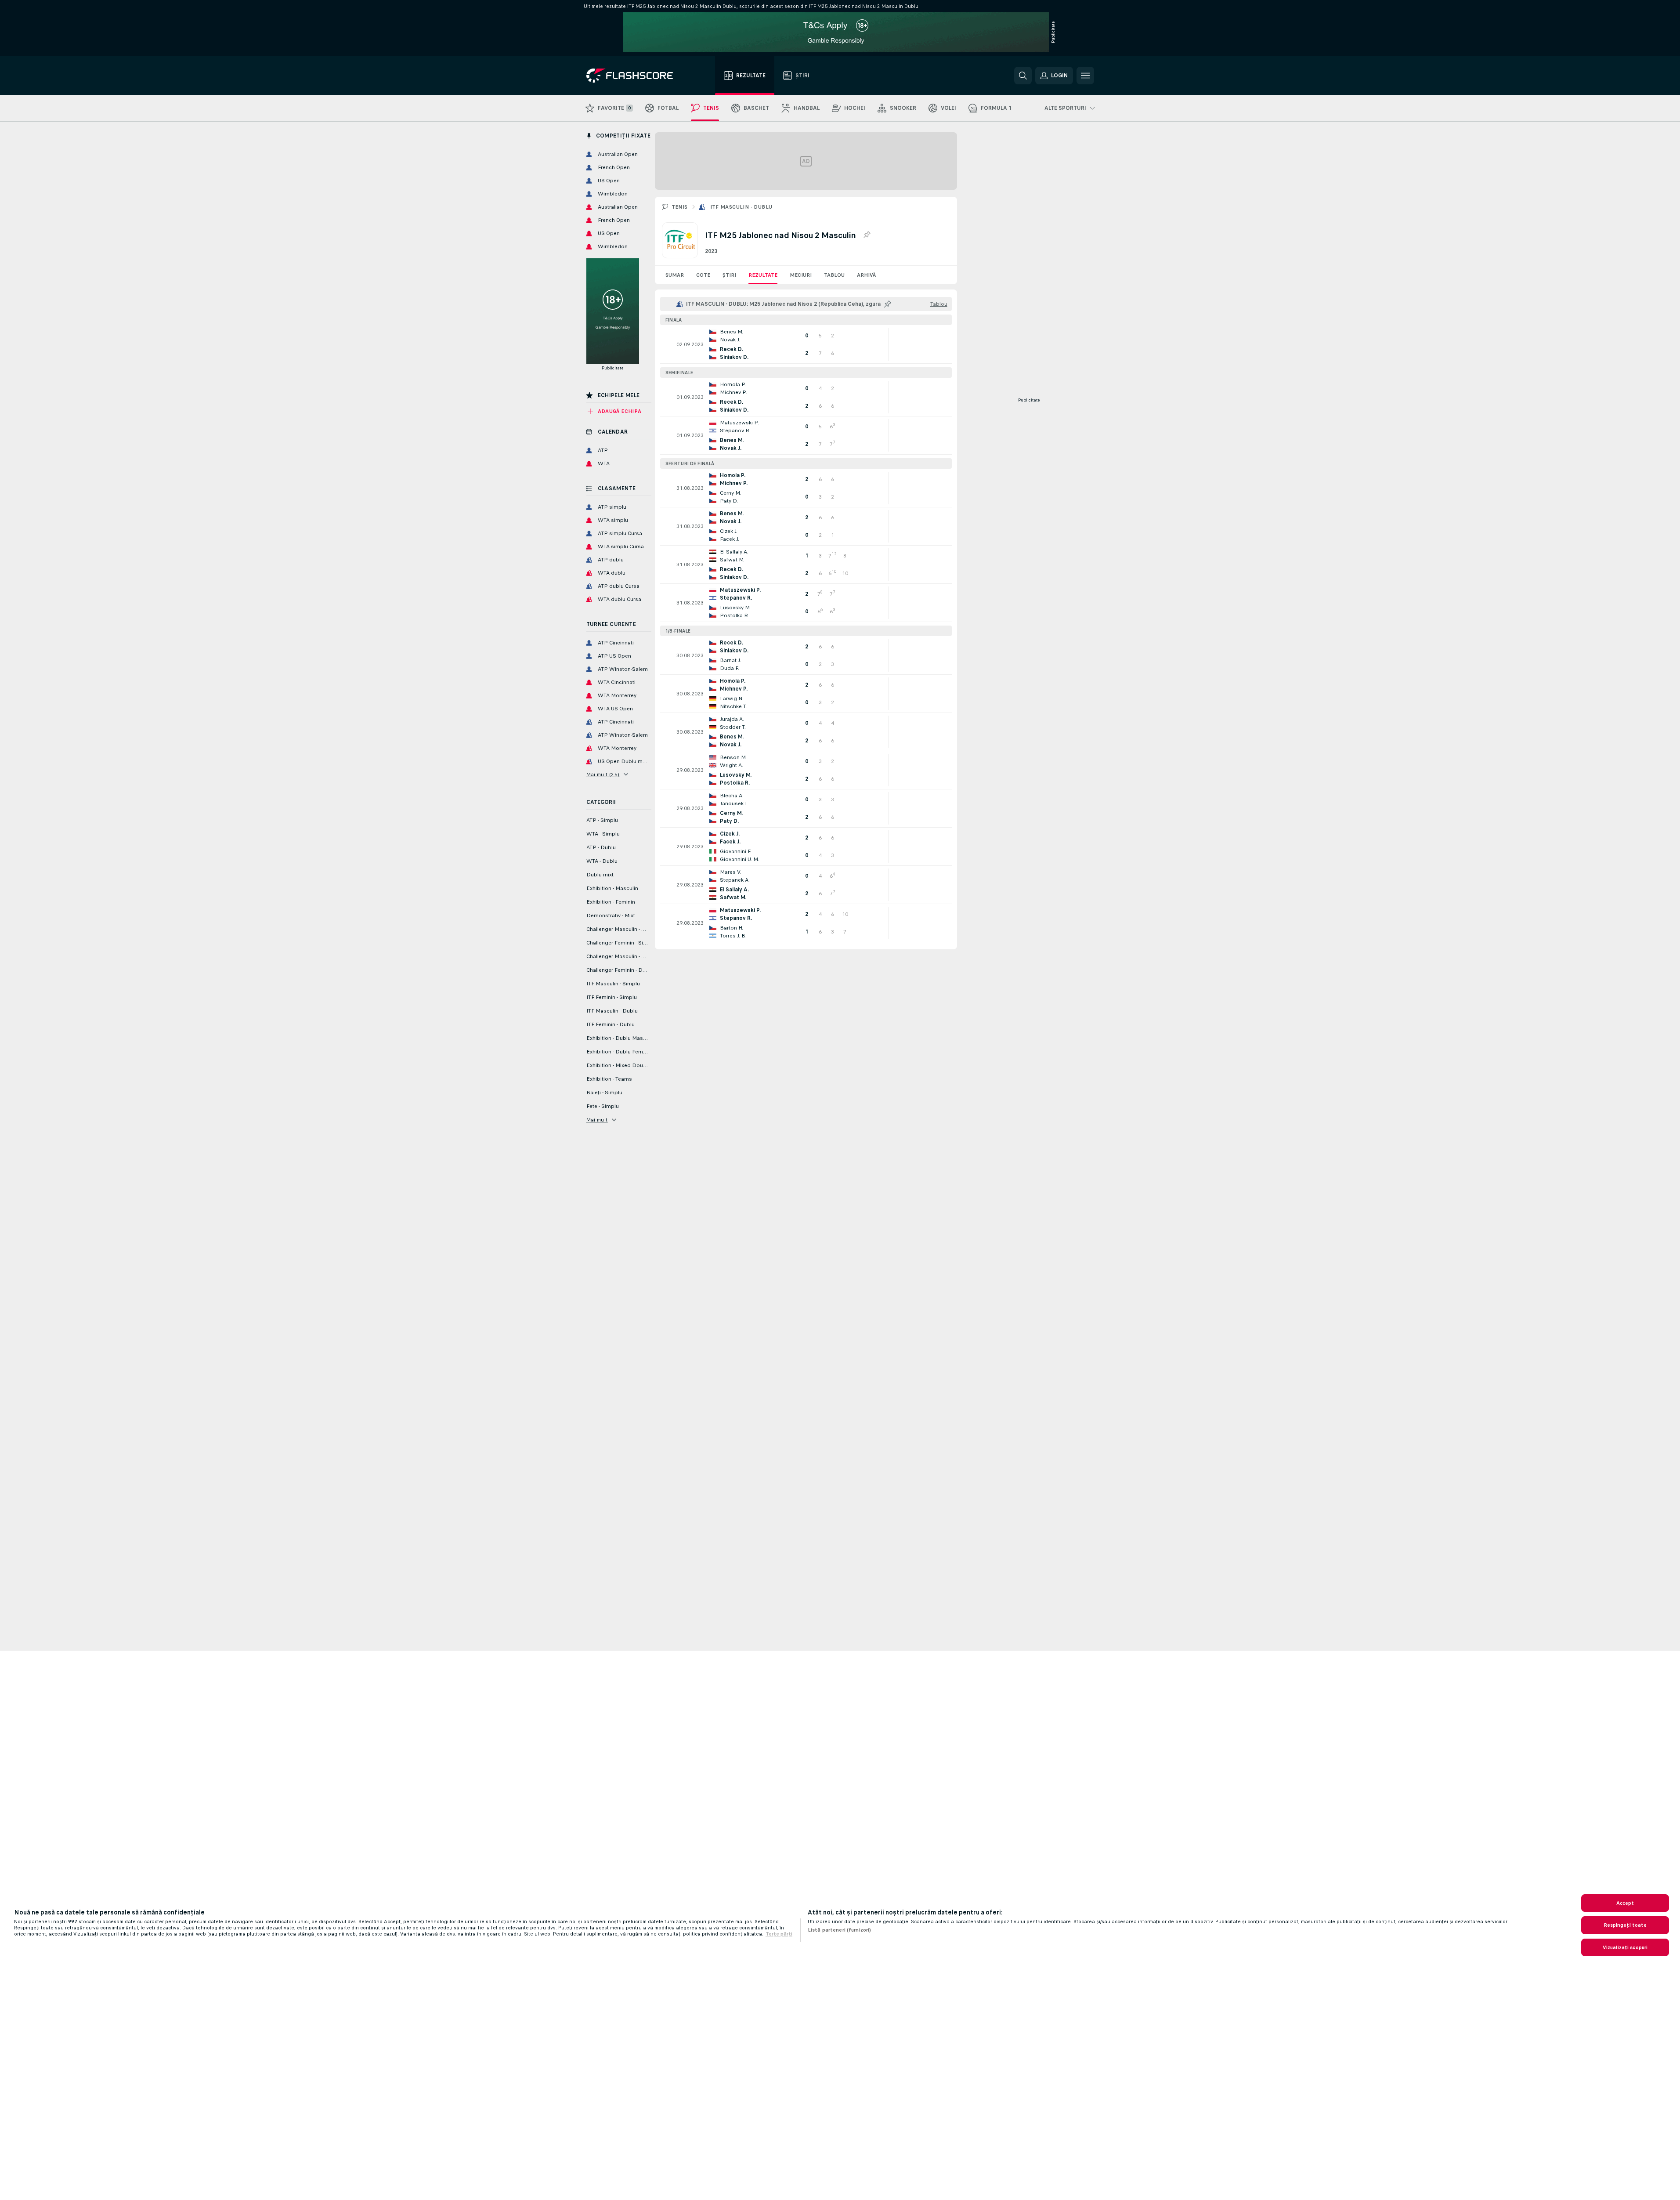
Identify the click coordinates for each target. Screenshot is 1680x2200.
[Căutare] (1023, 76)
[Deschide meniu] (1085, 76)
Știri (729, 275)
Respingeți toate (1625, 1925)
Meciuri (801, 275)
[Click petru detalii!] (806, 344)
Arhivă (866, 275)
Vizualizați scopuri (1625, 1947)
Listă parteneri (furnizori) (839, 1930)
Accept (1625, 1903)
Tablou (834, 275)
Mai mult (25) (603, 774)
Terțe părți (779, 1934)
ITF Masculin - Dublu (741, 207)
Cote (703, 275)
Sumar (675, 275)
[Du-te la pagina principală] (636, 76)
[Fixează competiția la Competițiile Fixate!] (867, 235)
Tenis (680, 207)
